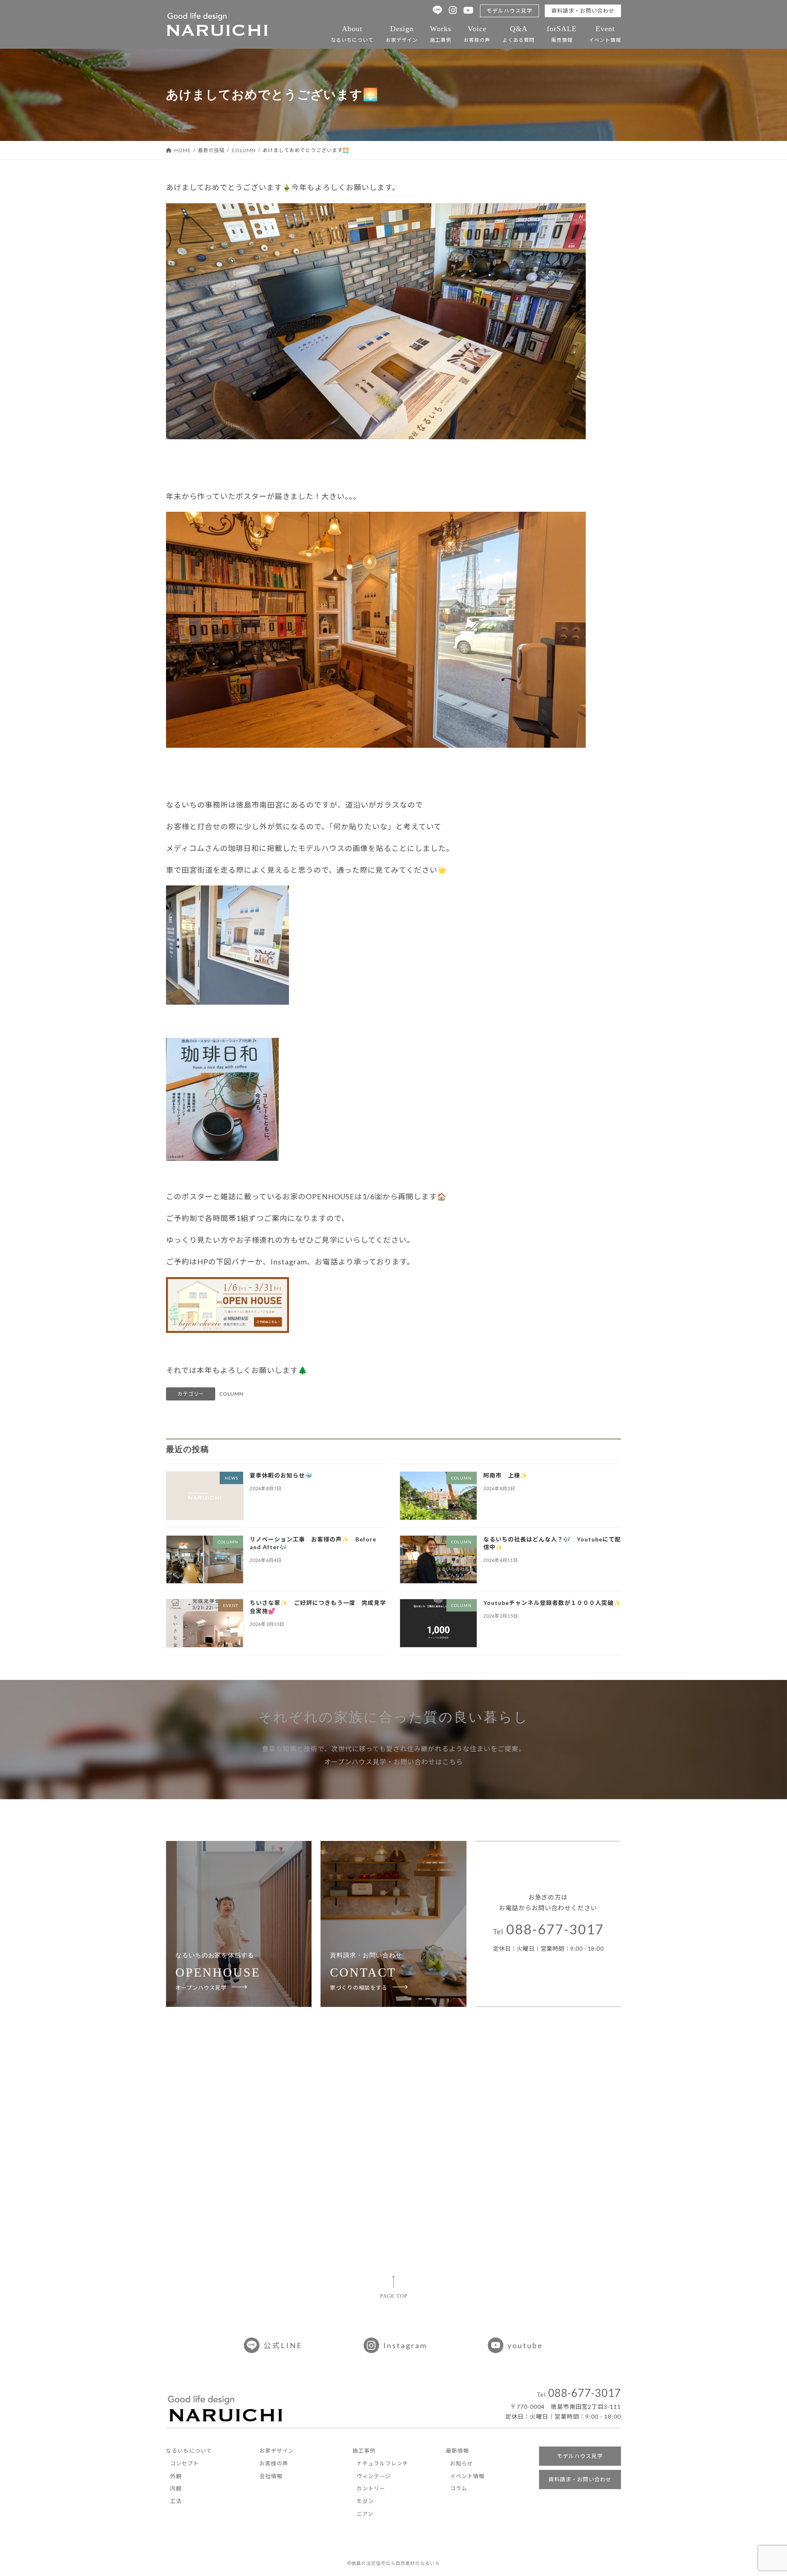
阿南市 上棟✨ (505, 1475)
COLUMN (231, 1394)
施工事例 (441, 34)
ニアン (365, 2514)
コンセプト (184, 2463)
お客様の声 (477, 34)
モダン (365, 2501)
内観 (176, 2488)
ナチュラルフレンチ (382, 2463)
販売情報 (562, 34)
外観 (176, 2476)
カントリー (371, 2488)
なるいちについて (352, 34)
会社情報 (271, 2476)
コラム (459, 2488)
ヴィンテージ (374, 2476)
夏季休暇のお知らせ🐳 (281, 1475)
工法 (176, 2501)
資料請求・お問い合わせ (583, 11)
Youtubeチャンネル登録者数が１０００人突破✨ (552, 1603)
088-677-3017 (548, 1930)
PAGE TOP (394, 2296)
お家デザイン (402, 34)
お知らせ (462, 2463)
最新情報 (457, 2451)
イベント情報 (605, 34)
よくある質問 (519, 34)
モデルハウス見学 (510, 11)
